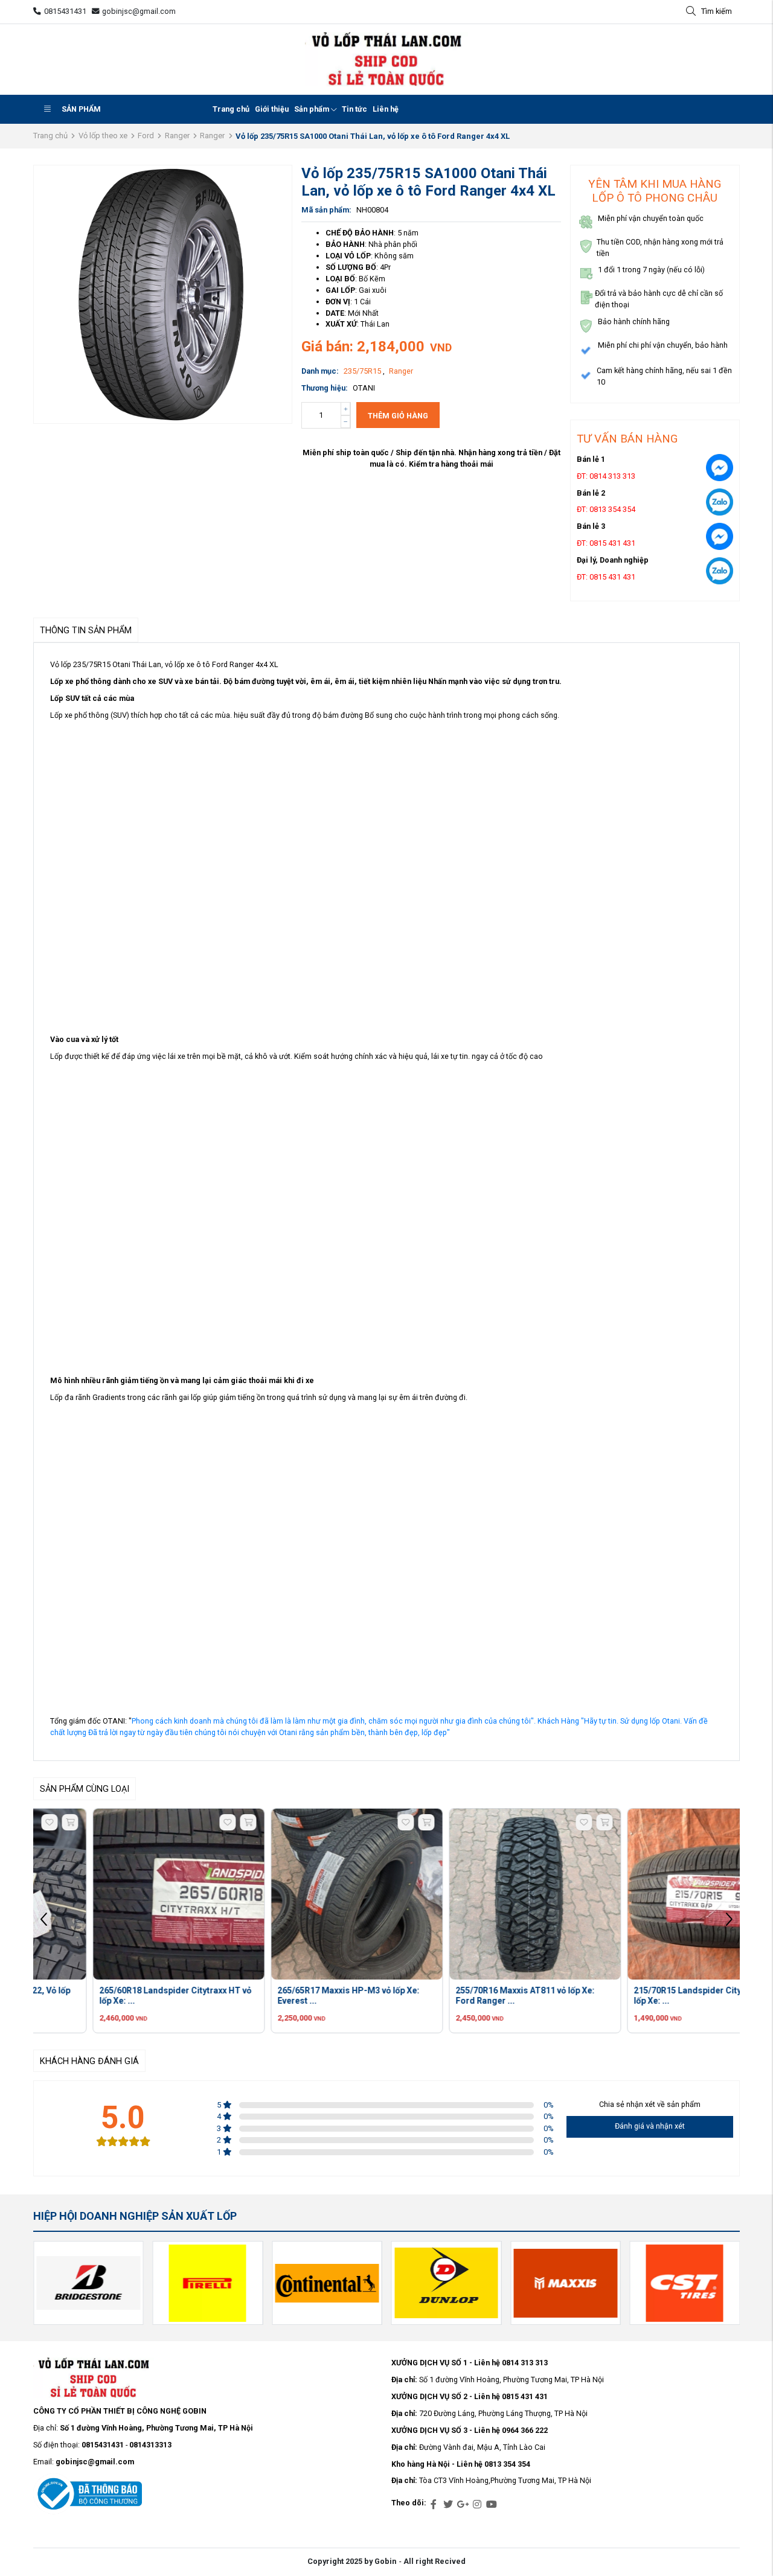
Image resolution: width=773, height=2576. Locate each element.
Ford (146, 136)
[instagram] (477, 2505)
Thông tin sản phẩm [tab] (86, 631)
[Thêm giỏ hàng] (189, 1822)
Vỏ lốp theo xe (103, 136)
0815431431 (65, 11)
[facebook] (434, 2505)
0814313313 (150, 2445)
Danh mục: (320, 371)
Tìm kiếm (717, 11)
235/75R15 (363, 371)
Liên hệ (386, 109)
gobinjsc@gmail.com (139, 11)
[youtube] (492, 2505)
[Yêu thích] (168, 1822)
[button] (729, 1921)
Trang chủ (231, 109)
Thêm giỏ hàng (398, 416)
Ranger (177, 136)
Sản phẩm (81, 109)
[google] (463, 2505)
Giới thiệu (272, 109)
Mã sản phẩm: (326, 210)
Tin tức (354, 109)
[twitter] (448, 2505)
